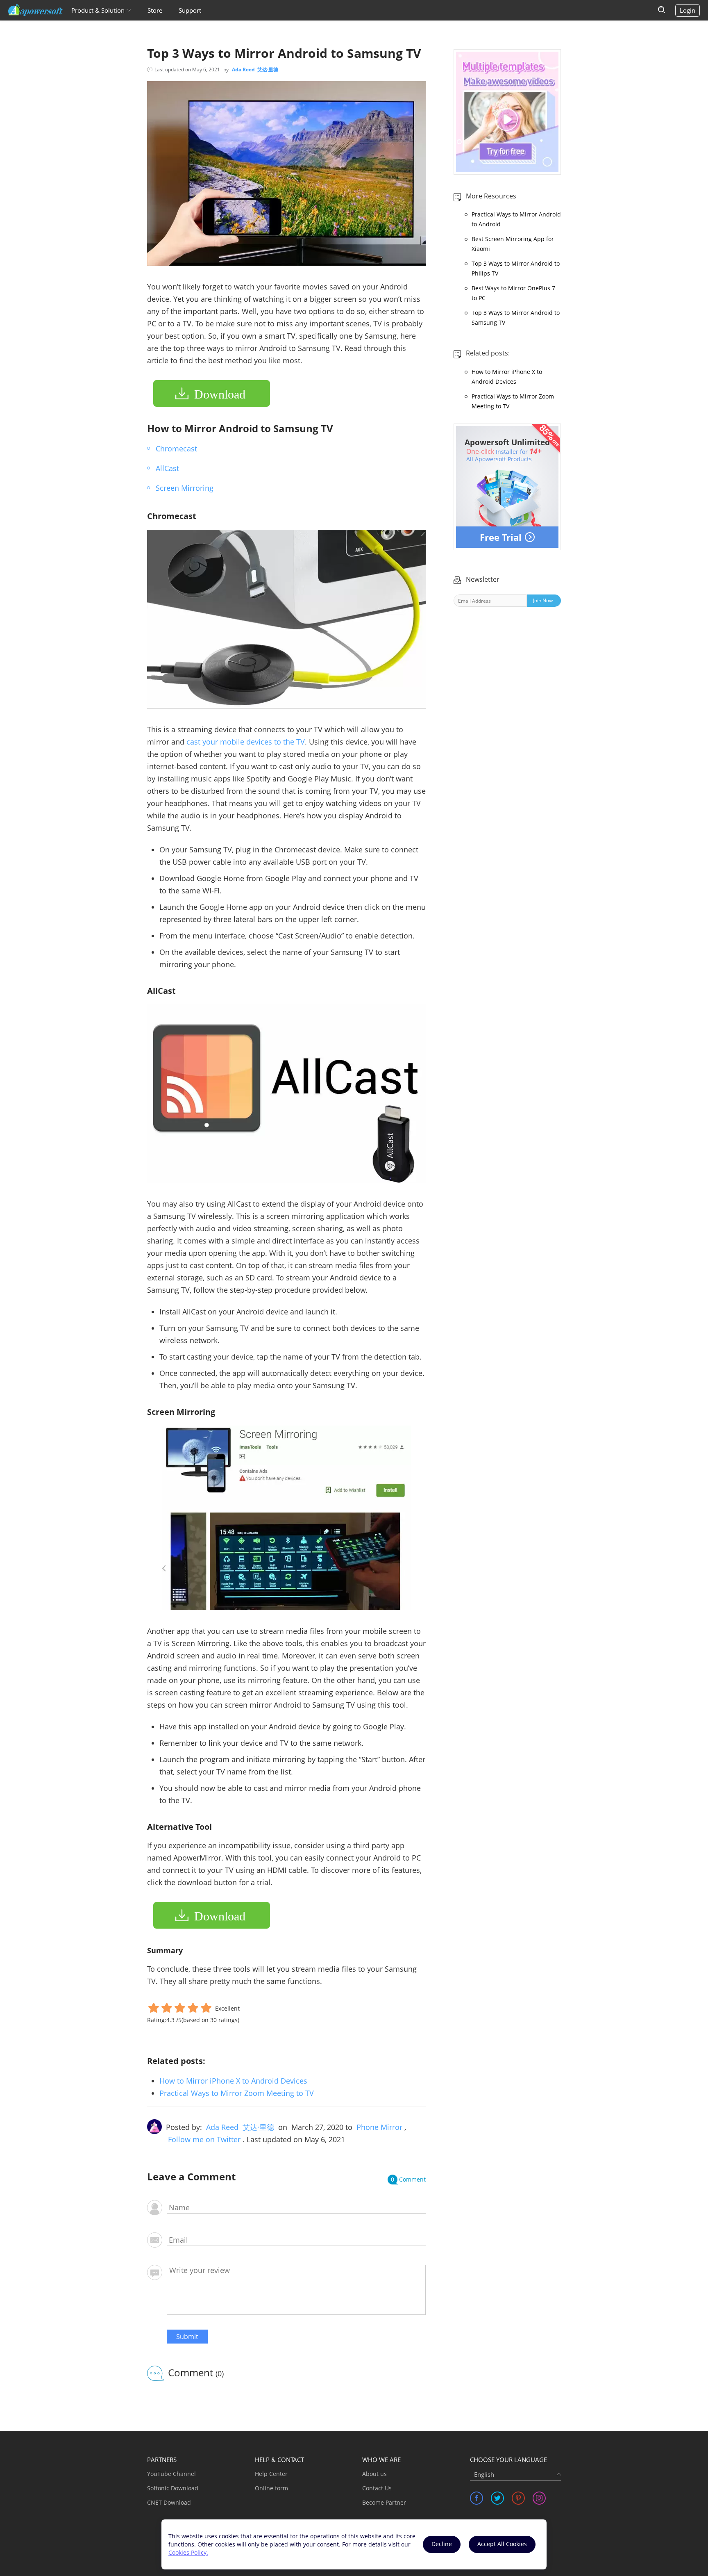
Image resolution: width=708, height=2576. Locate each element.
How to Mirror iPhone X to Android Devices (233, 2081)
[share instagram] (539, 2498)
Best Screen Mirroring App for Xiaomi (513, 244)
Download (220, 394)
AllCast (167, 468)
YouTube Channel (171, 2474)
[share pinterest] (518, 2498)
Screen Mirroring (185, 488)
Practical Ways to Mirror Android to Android (516, 219)
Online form (271, 2488)
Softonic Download (173, 2488)
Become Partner (384, 2502)
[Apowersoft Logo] (36, 10)
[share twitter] (497, 2498)
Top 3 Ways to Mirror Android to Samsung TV (516, 318)
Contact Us (377, 2488)
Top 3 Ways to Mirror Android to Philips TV (516, 268)
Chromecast (176, 449)
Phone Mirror (379, 2127)
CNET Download (169, 2502)
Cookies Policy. (188, 2552)
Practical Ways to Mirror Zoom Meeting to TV (237, 2093)
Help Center (271, 2474)
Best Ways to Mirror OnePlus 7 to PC (513, 293)
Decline (442, 2544)
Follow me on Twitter (204, 2139)
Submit (187, 2337)
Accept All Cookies (502, 2544)
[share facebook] (477, 2498)
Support (190, 10)
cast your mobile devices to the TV (246, 742)
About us (374, 2474)
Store (155, 10)
